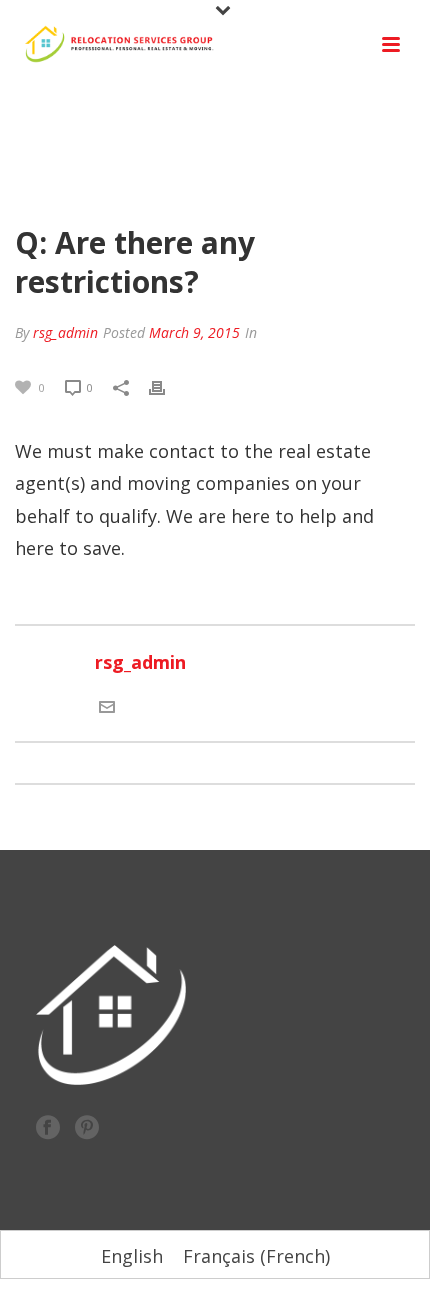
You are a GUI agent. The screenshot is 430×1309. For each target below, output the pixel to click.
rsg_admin (65, 332)
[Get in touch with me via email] (107, 705)
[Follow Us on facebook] (48, 1128)
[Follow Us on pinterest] (87, 1128)
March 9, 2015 (194, 332)
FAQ (128, 184)
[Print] (167, 385)
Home (85, 184)
